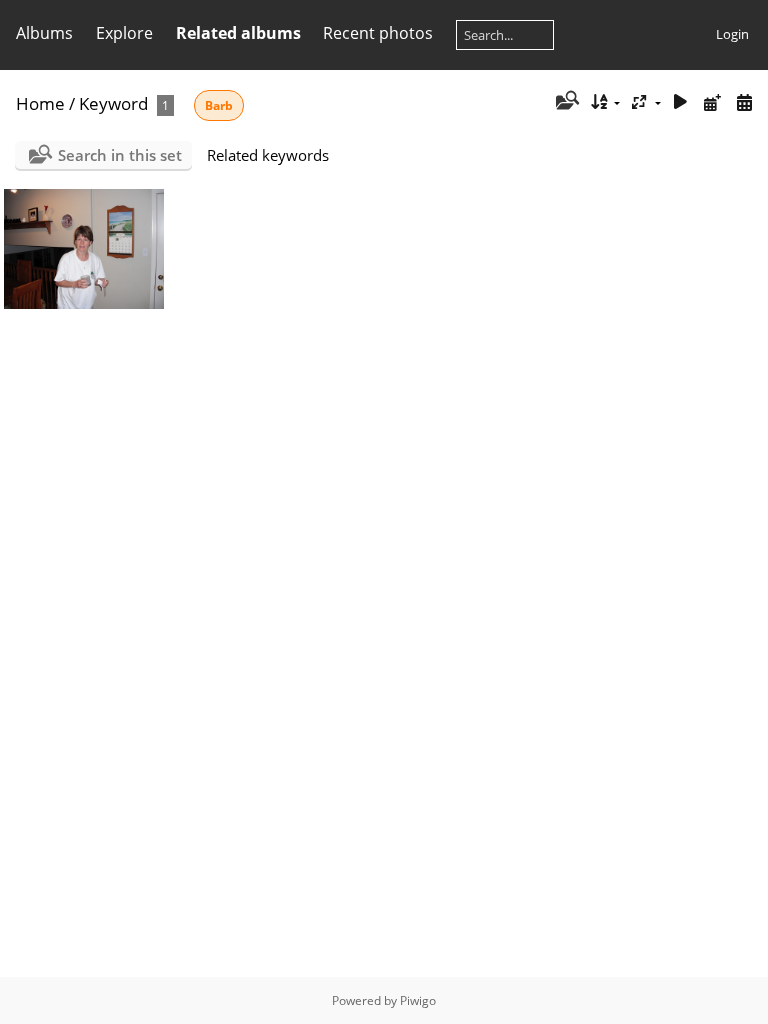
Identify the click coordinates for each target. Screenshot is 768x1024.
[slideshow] (681, 102)
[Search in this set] (565, 102)
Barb (219, 105)
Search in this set (120, 155)
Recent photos (378, 33)
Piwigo (418, 1000)
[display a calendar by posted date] (712, 102)
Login (732, 34)
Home (40, 103)
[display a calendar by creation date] (744, 102)
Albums (44, 33)
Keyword (113, 103)
